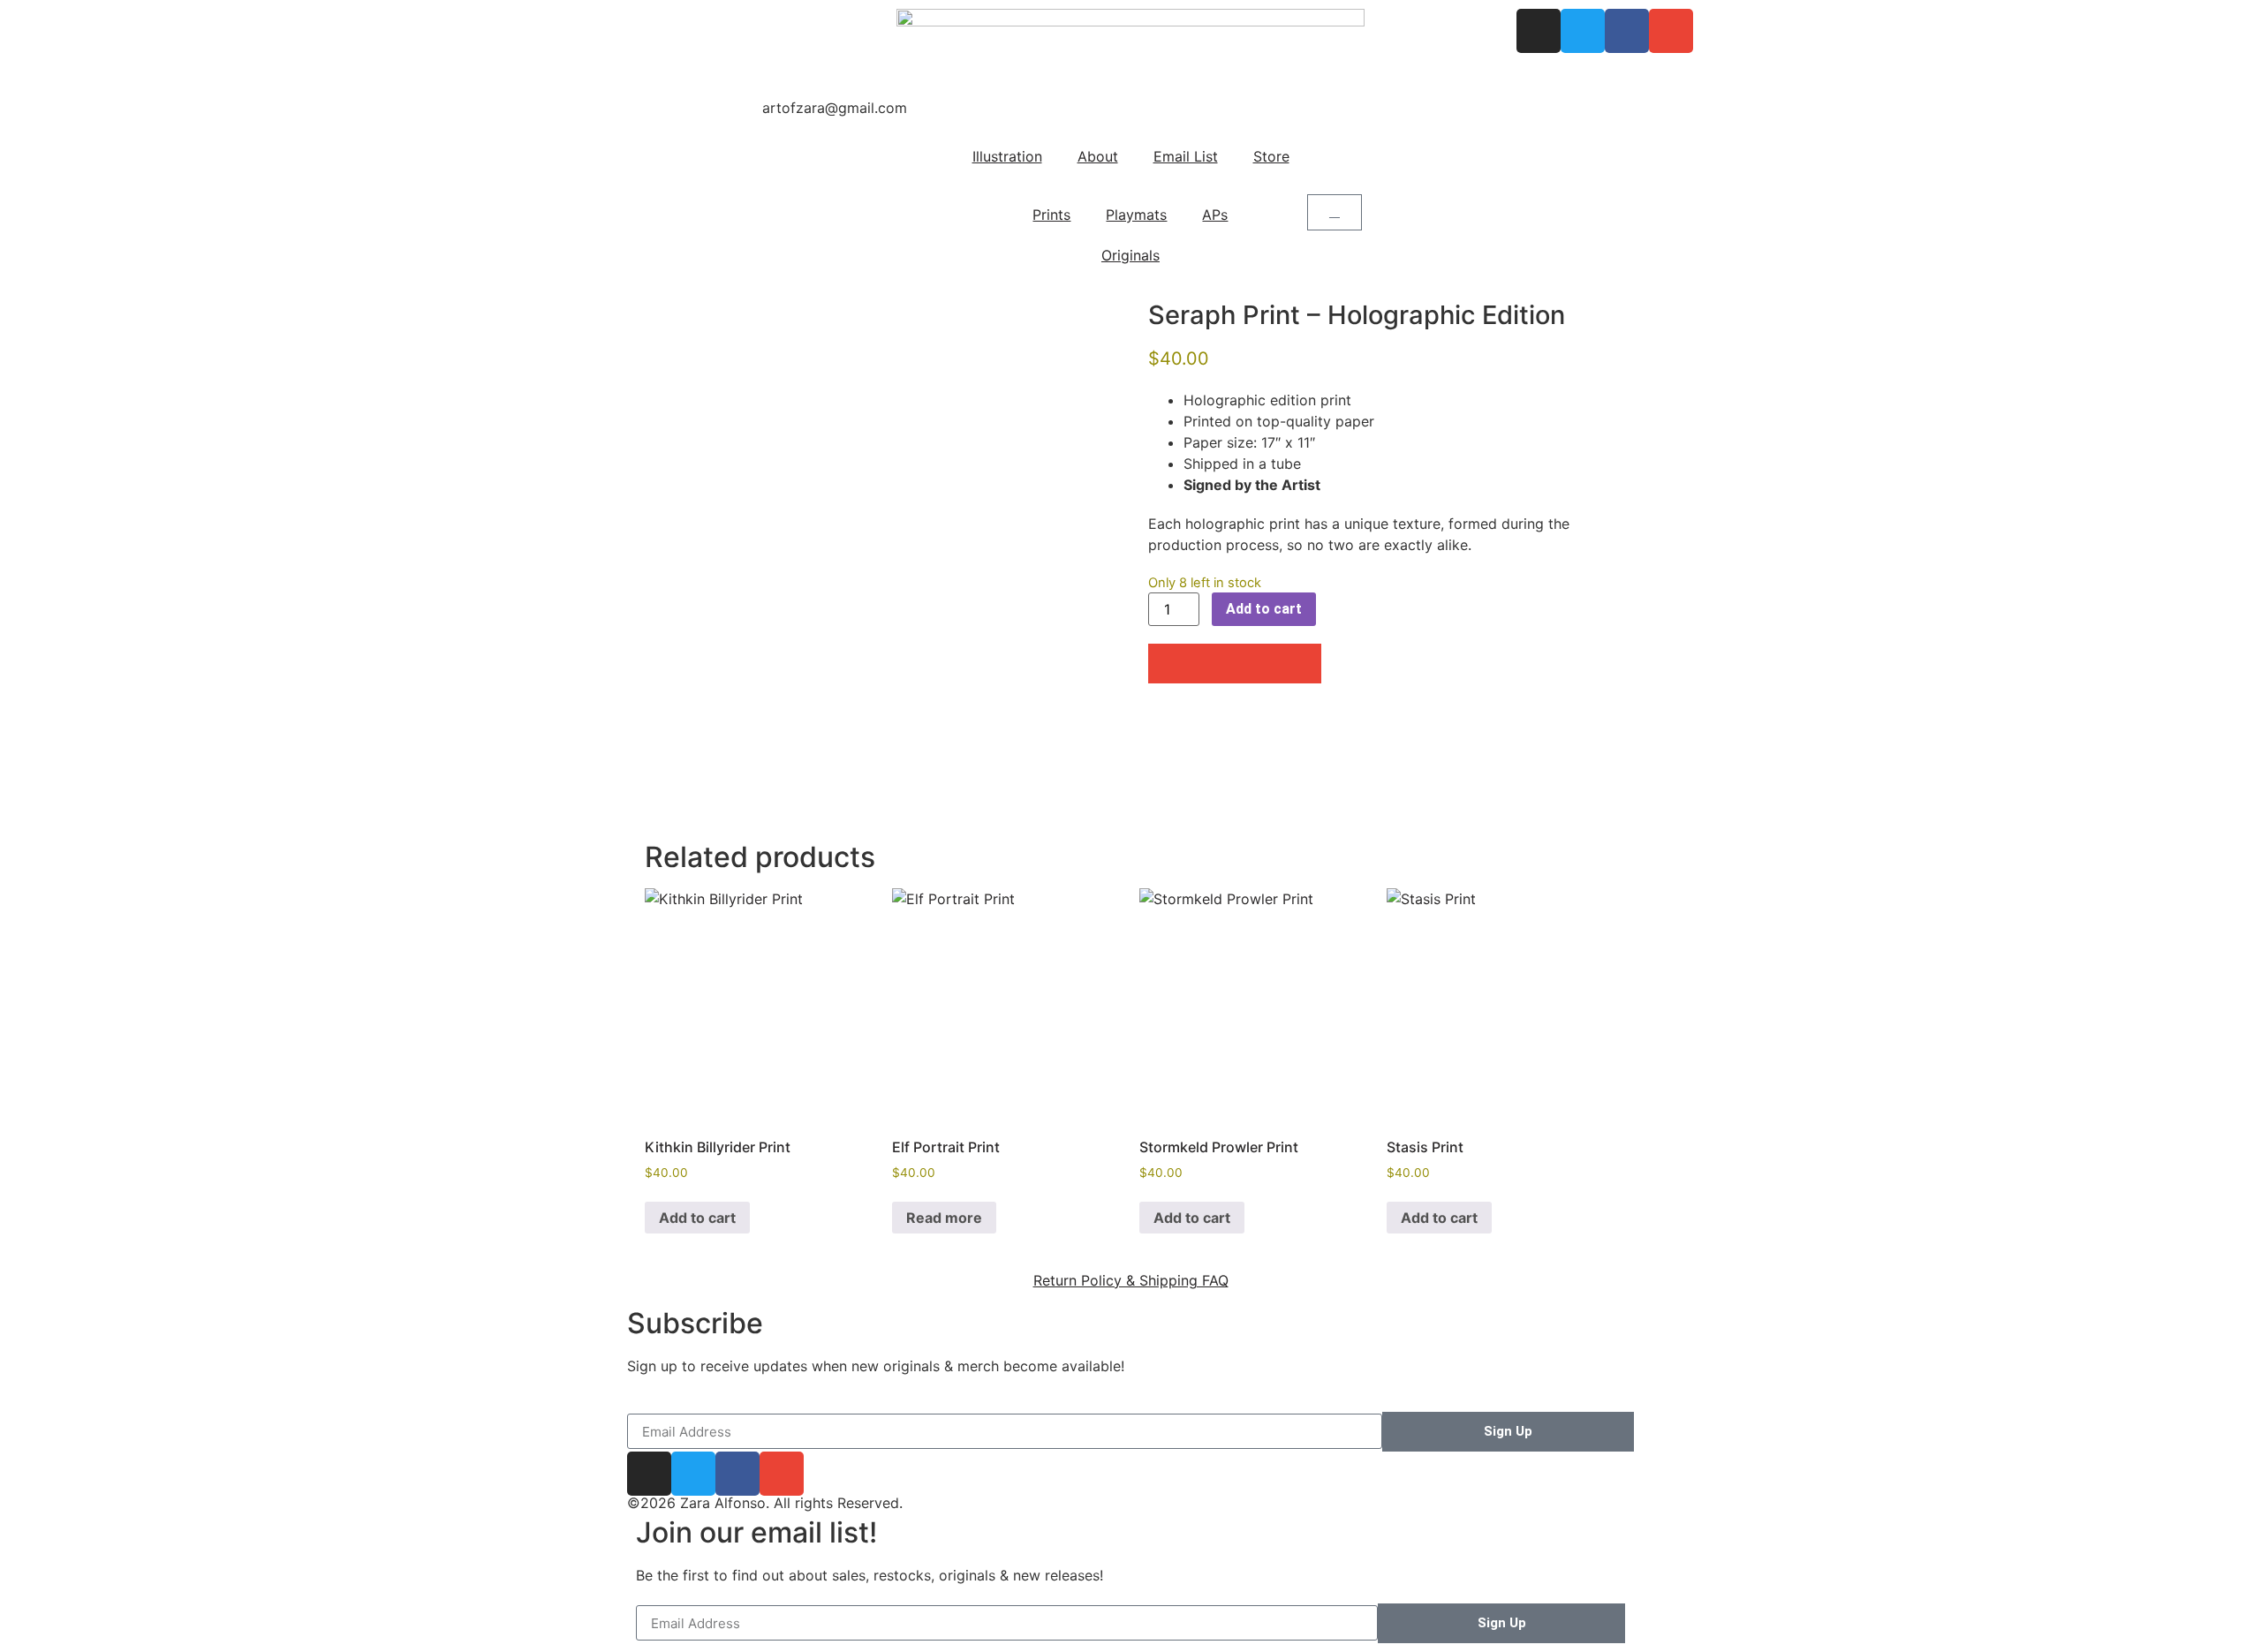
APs (1215, 215)
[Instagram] (1539, 31)
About (1098, 156)
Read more (944, 1218)
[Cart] (1335, 212)
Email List (1186, 156)
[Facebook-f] (1627, 31)
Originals (1130, 255)
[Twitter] (1583, 31)
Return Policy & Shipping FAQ (1131, 1280)
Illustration (1007, 156)
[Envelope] (1671, 31)
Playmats (1136, 215)
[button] (1170, 664)
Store (1271, 156)
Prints (1051, 215)
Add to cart (1264, 609)
